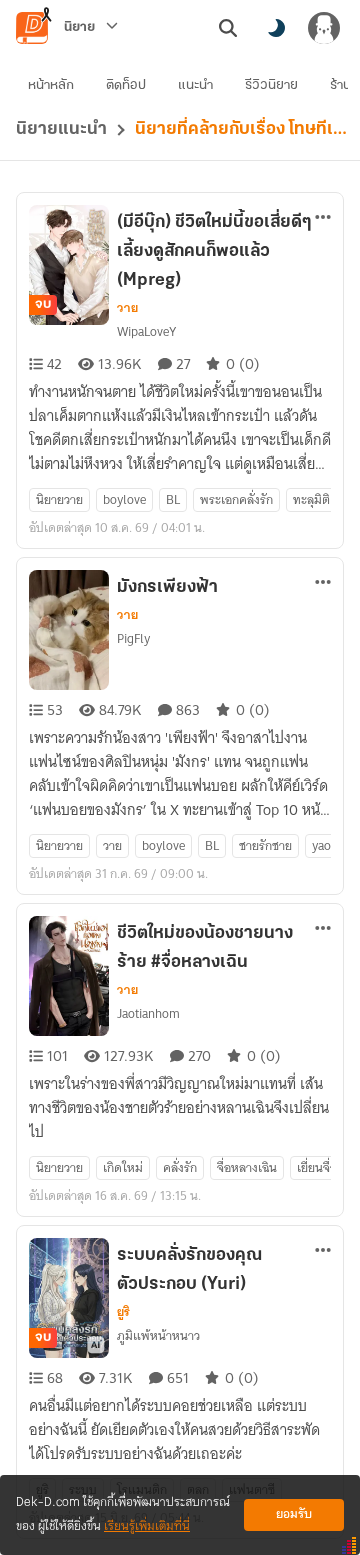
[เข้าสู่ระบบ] (324, 28)
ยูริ (123, 1312)
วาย (127, 308)
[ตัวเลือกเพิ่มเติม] (323, 217)
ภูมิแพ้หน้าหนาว (158, 1335)
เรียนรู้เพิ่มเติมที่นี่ (147, 1526)
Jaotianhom (148, 1013)
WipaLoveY (146, 331)
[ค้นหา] (228, 28)
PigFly (133, 638)
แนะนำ (195, 85)
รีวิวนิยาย (271, 85)
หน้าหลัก (51, 85)
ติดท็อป (126, 85)
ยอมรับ (294, 1514)
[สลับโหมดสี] (276, 28)
